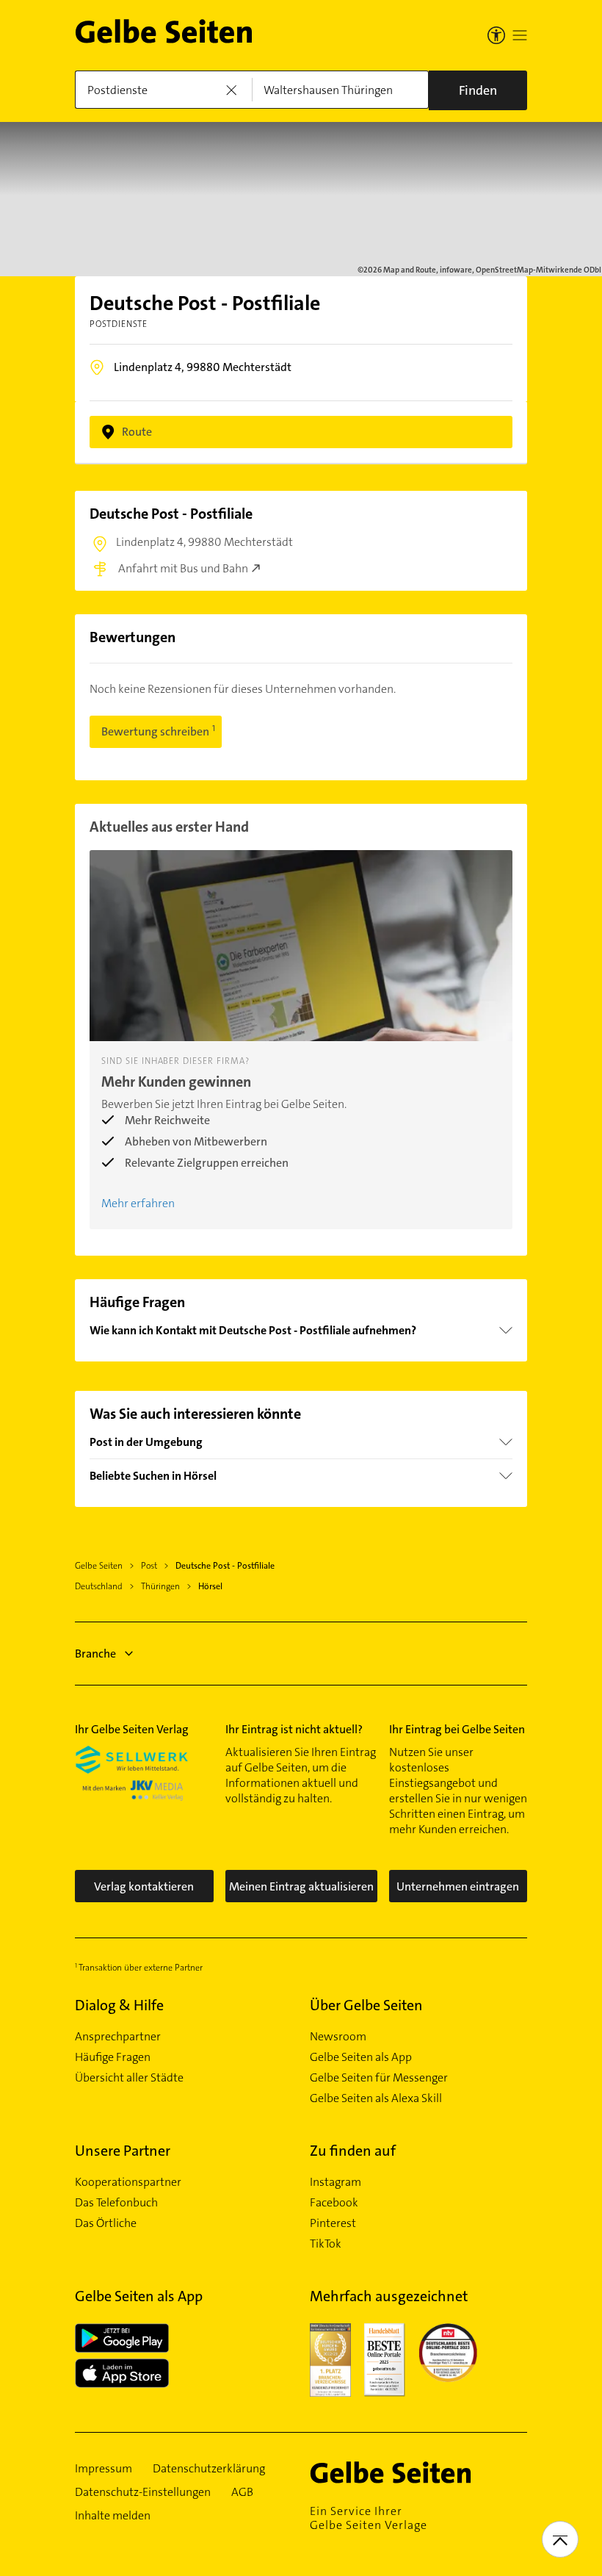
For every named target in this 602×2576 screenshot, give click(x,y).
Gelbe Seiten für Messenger (379, 2078)
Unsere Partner (123, 2151)
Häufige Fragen (113, 2057)
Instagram (336, 2182)
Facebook (334, 2203)
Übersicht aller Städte (129, 2078)
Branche (95, 1654)
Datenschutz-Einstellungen (143, 2492)
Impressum (104, 2469)
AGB (242, 2492)
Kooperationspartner (128, 2182)
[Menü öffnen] (520, 35)
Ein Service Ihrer (369, 2518)
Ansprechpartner (118, 2037)
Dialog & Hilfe (119, 2005)
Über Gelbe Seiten (366, 2005)
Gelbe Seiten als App (361, 2057)
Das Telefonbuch (116, 2203)
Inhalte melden (113, 2516)
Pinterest (333, 2223)
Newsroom (338, 2037)
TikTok (326, 2244)
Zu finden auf (353, 2151)
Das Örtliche (106, 2223)
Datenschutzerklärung (209, 2469)
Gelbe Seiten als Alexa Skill (376, 2098)
